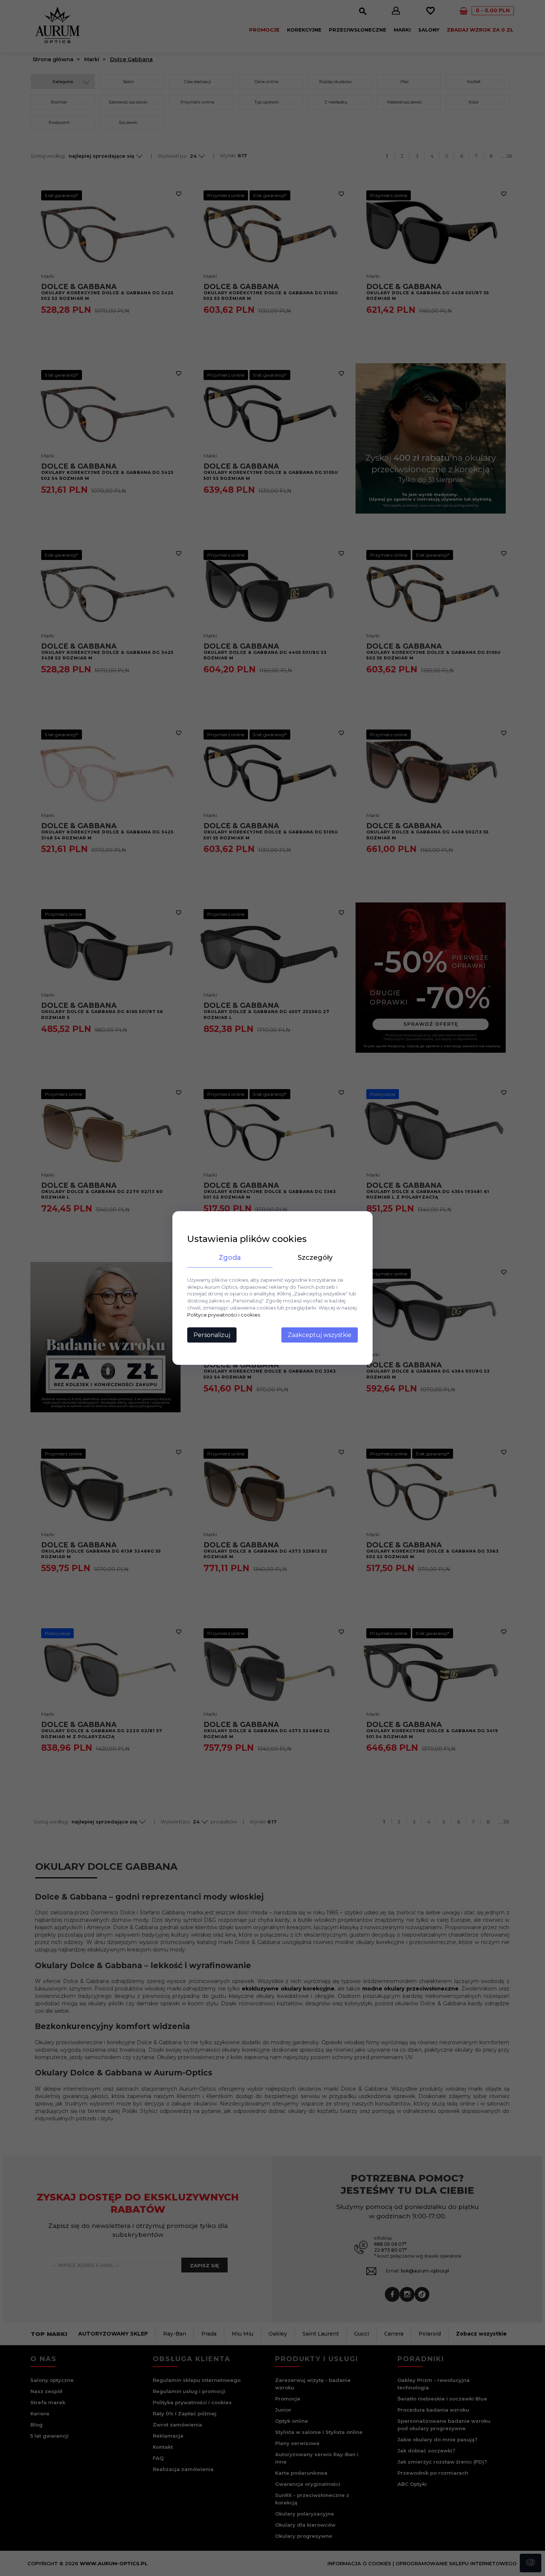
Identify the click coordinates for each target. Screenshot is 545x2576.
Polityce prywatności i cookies (224, 1315)
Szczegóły (315, 1258)
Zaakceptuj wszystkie (320, 1335)
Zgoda (230, 1258)
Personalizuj (212, 1335)
